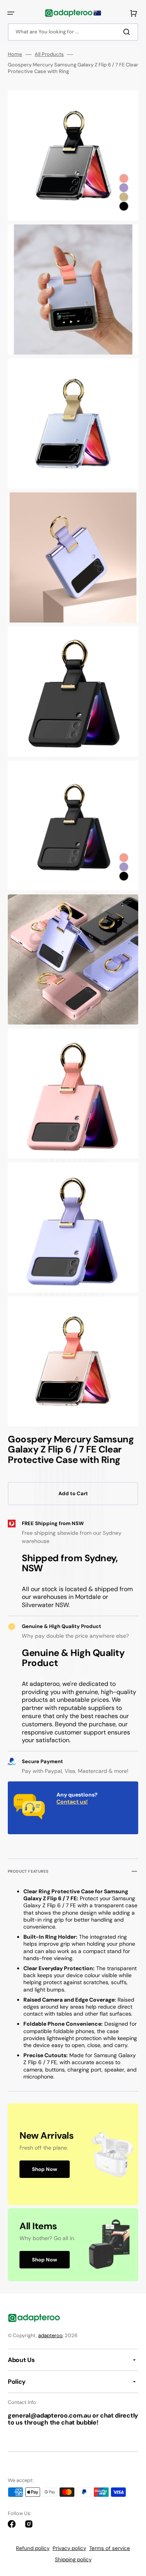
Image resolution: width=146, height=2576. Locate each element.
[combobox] (73, 32)
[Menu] (11, 13)
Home (15, 54)
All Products (49, 54)
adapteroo (50, 2335)
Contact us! (72, 1802)
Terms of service (110, 2548)
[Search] (128, 32)
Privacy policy (69, 2548)
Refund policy (33, 2548)
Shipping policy (73, 2559)
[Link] (73, 2154)
